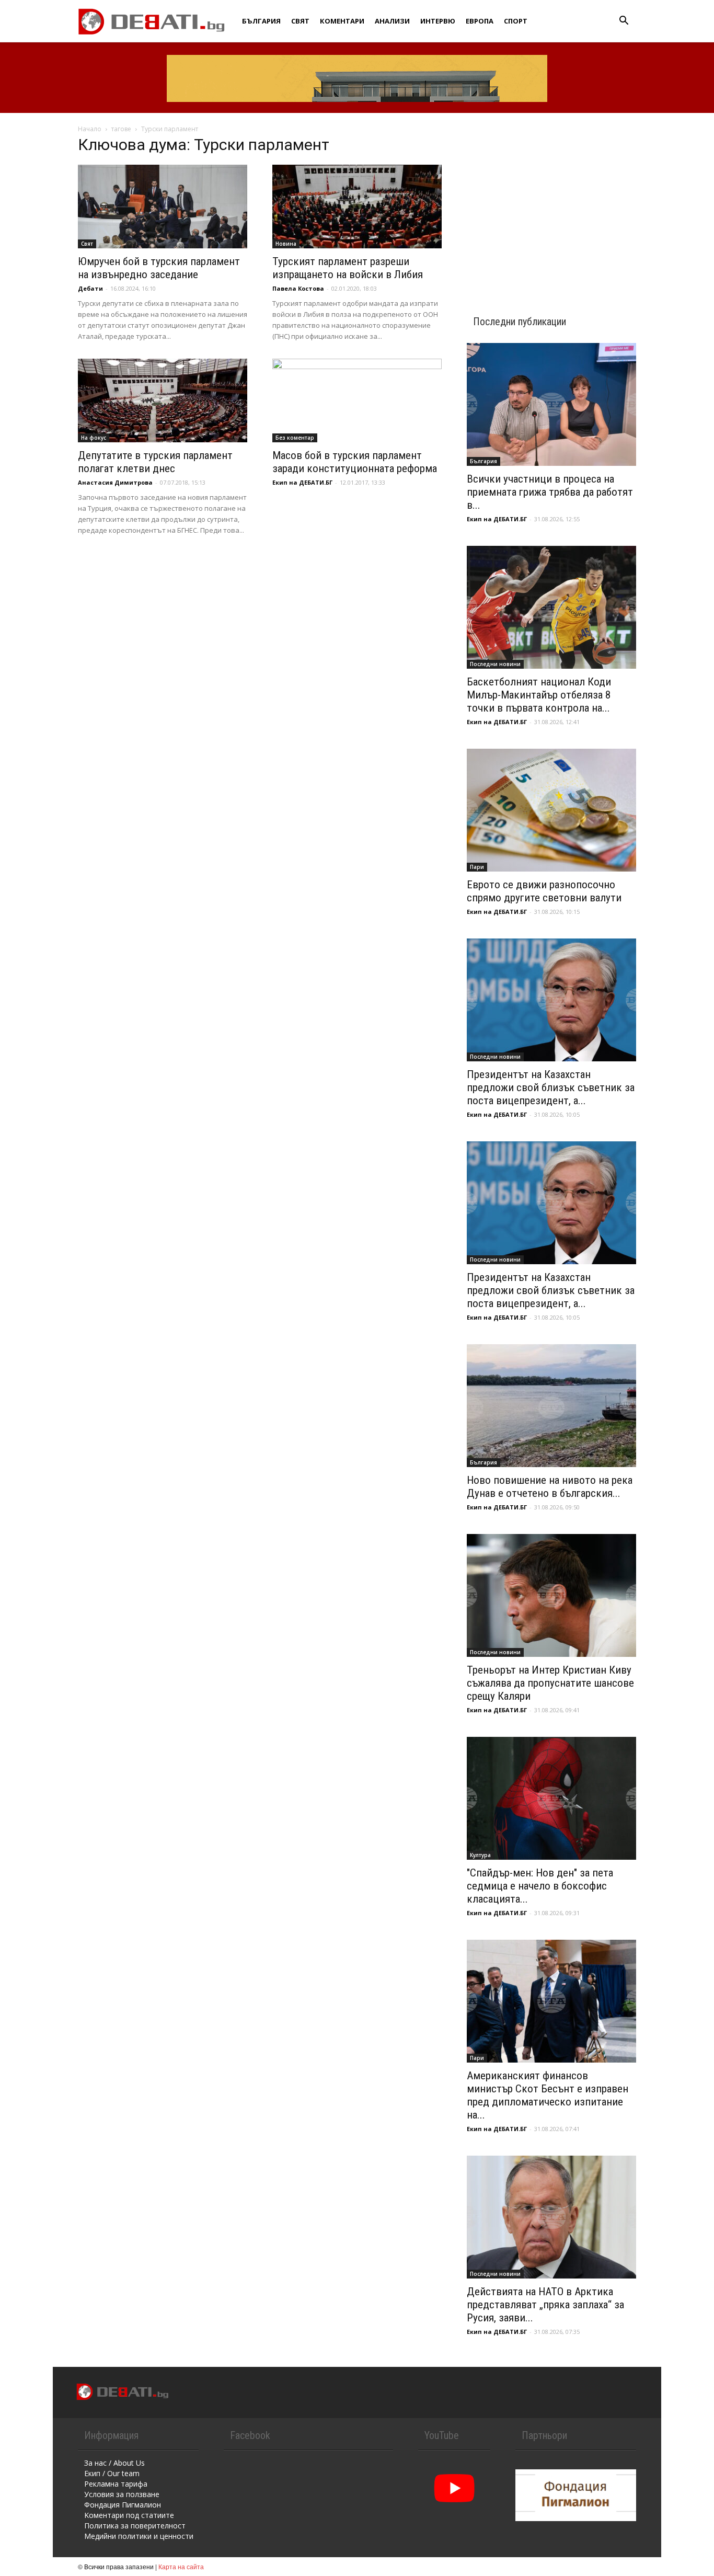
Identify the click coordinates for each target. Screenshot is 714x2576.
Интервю (438, 21)
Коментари (342, 21)
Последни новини (495, 664)
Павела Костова (298, 288)
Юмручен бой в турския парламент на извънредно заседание (159, 268)
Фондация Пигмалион (123, 2505)
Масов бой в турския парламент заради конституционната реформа (355, 462)
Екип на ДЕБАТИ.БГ (302, 482)
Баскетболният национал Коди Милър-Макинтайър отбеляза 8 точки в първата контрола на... (539, 695)
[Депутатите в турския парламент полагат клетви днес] (163, 400)
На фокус (94, 438)
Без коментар (295, 438)
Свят (300, 21)
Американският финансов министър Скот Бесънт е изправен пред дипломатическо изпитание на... (548, 2095)
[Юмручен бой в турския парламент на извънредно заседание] (163, 207)
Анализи (392, 21)
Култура (480, 1855)
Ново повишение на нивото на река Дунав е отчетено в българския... (550, 1487)
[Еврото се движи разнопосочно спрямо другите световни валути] (551, 810)
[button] (624, 22)
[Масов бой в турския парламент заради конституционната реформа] (357, 400)
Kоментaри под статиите (129, 2515)
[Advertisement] (551, 205)
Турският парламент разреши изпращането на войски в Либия (348, 268)
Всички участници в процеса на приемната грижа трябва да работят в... (550, 492)
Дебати (90, 288)
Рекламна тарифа (116, 2484)
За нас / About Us (114, 2463)
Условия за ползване (122, 2494)
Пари (477, 867)
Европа (480, 21)
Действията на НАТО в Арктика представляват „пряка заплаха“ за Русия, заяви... (545, 2305)
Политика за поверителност (135, 2526)
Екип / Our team (112, 2473)
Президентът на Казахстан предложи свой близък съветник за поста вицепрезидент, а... (551, 1087)
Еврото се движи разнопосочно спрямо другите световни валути (544, 891)
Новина (286, 244)
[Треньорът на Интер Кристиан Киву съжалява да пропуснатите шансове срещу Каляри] (551, 1595)
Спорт (516, 21)
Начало (90, 129)
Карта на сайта (181, 2566)
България (261, 21)
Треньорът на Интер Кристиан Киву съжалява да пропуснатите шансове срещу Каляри (550, 1683)
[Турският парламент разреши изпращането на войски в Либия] (357, 207)
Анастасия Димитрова (115, 482)
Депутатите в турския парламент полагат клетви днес (155, 462)
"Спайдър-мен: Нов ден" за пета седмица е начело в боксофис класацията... (540, 1886)
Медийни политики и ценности (139, 2536)
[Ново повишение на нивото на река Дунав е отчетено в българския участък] (551, 1406)
